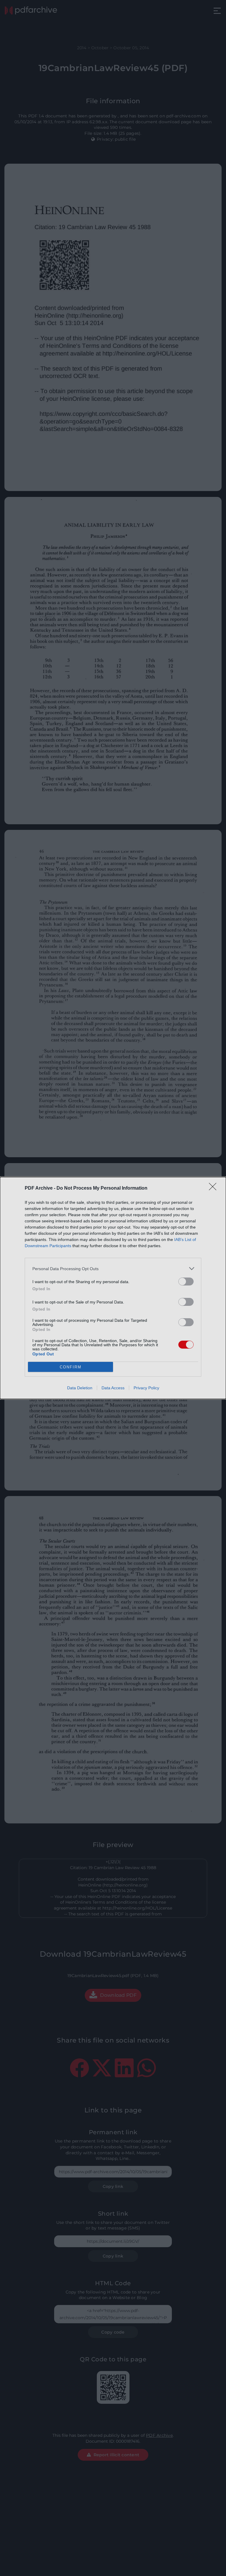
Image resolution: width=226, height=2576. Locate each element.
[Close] (215, 1188)
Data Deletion (80, 1388)
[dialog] (113, 1288)
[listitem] (113, 1269)
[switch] (186, 1282)
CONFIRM (71, 1367)
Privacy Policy (146, 1388)
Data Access (113, 1388)
